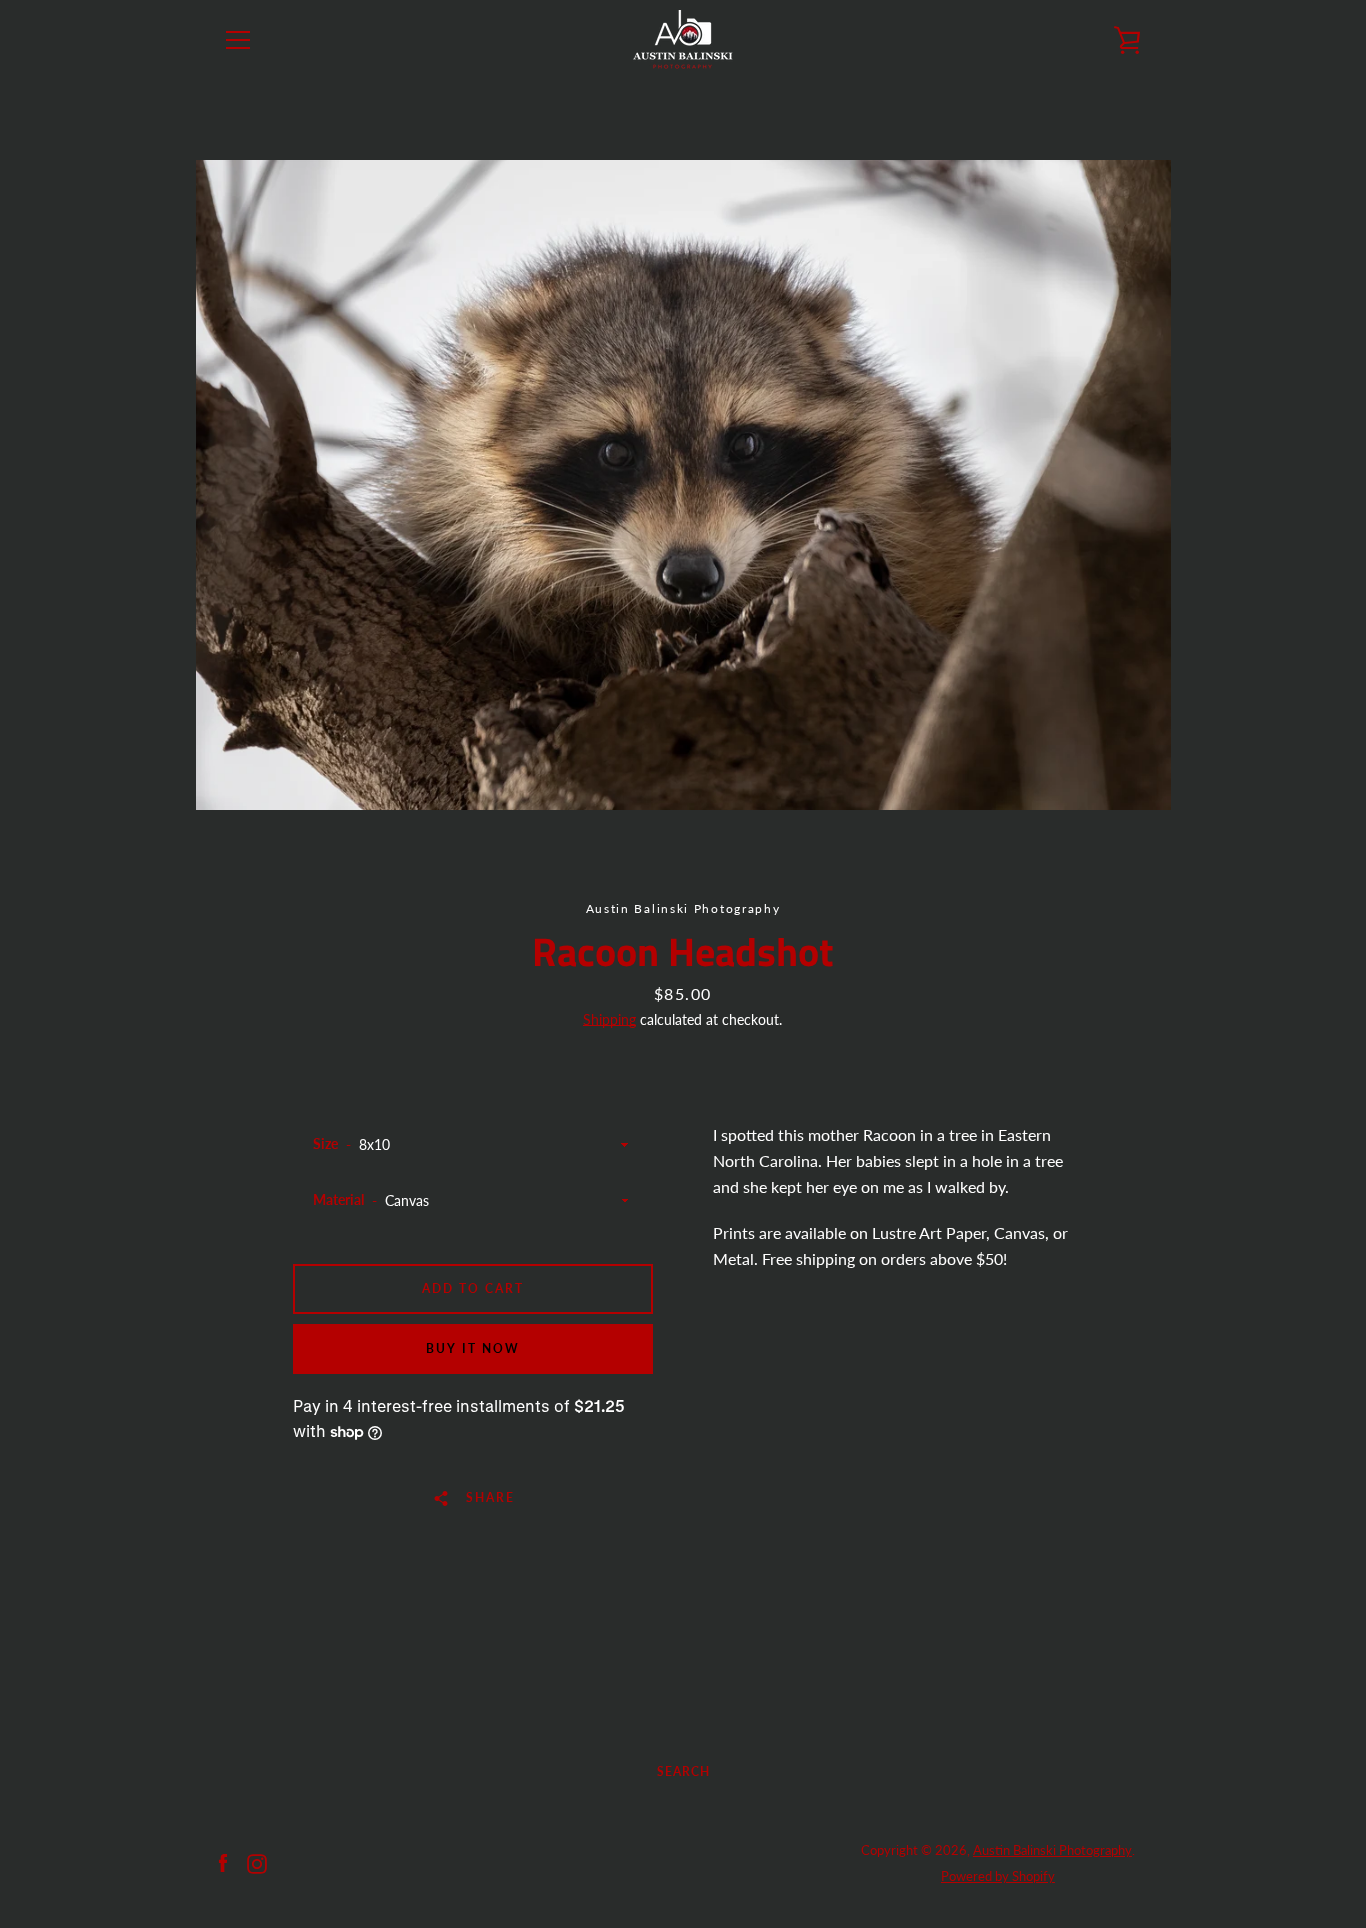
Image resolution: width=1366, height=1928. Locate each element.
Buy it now (473, 1348)
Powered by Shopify (998, 1876)
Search (683, 1771)
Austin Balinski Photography (1052, 1850)
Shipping (609, 1019)
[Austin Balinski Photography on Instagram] (257, 1861)
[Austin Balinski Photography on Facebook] (223, 1861)
